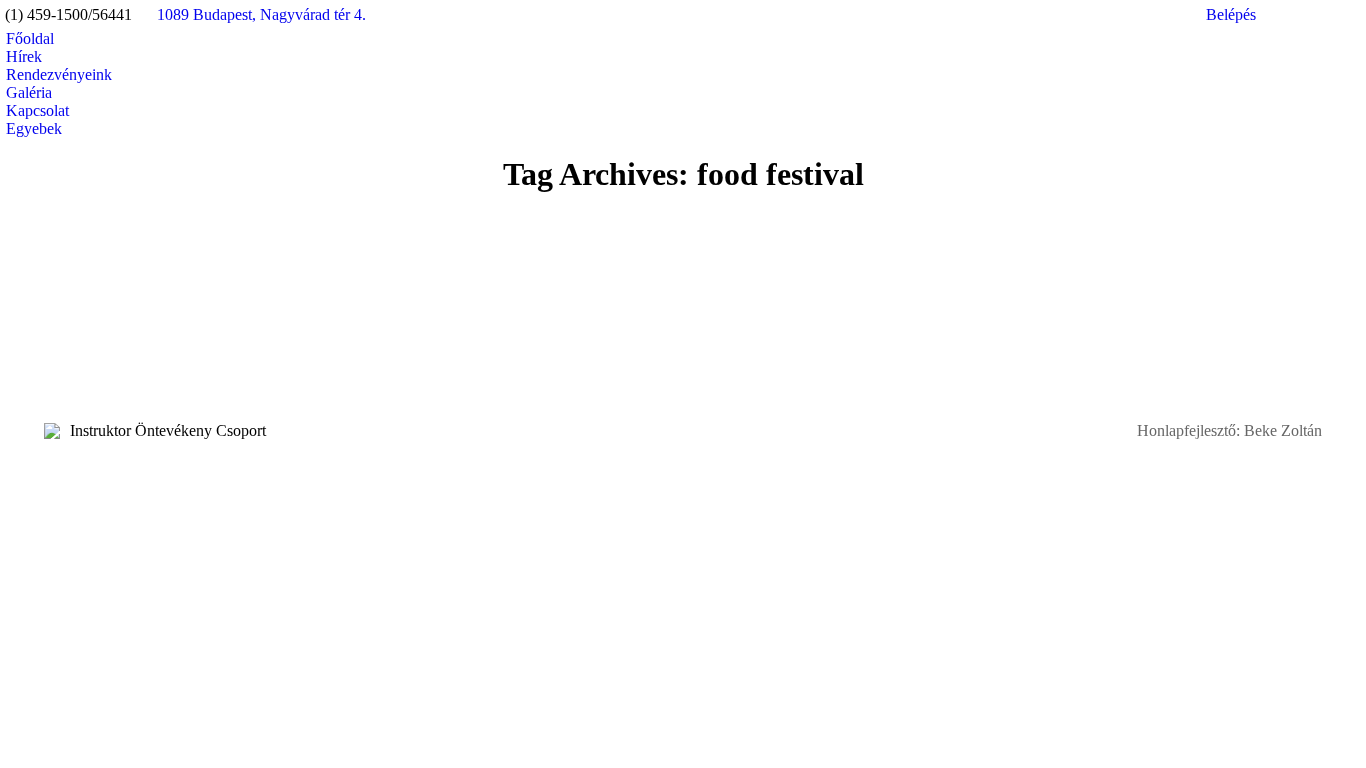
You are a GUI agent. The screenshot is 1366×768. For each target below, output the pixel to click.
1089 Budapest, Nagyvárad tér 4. (261, 14)
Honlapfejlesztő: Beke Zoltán (1229, 430)
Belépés (1231, 14)
